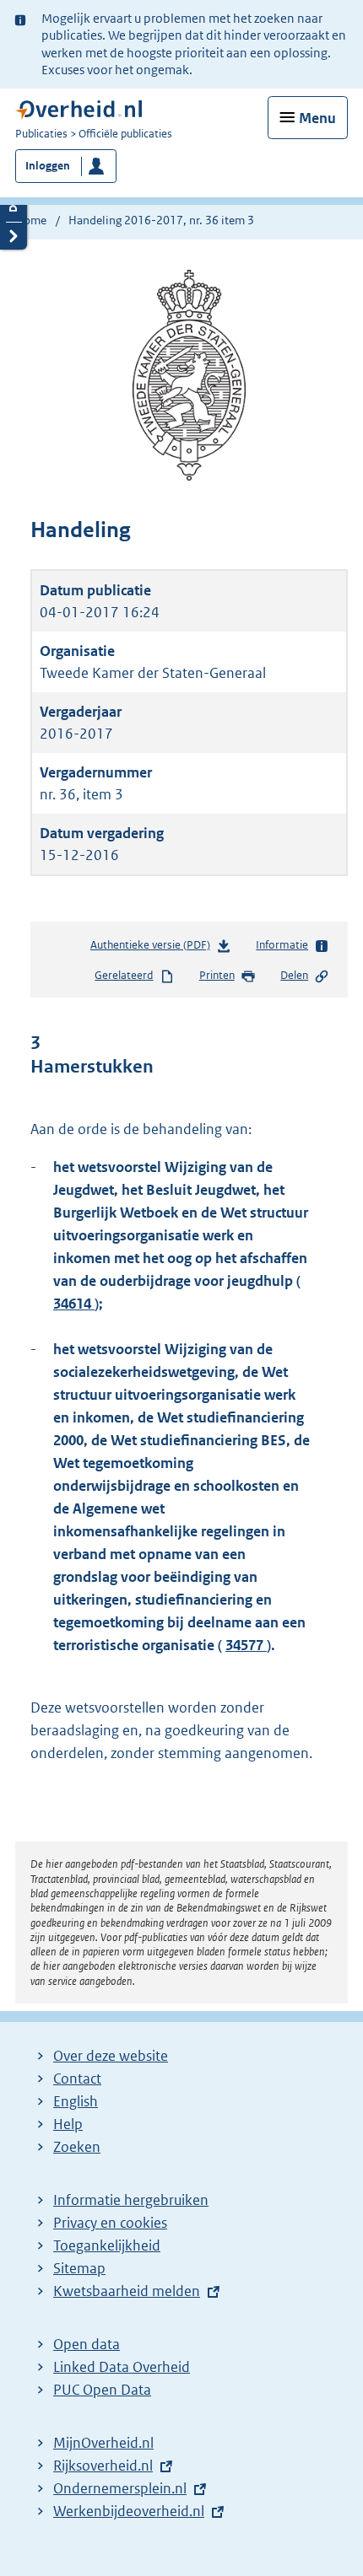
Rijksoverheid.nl (103, 2466)
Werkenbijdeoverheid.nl (129, 2511)
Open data (87, 2344)
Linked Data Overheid (122, 2367)
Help (68, 2124)
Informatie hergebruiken (131, 2200)
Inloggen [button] (48, 166)
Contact (77, 2079)
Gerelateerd (124, 975)
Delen (294, 975)
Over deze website (111, 2056)
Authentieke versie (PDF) (154, 949)
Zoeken (77, 2147)
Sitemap (79, 2268)
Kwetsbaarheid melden (127, 2291)
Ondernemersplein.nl (120, 2488)
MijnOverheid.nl (103, 2443)
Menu (317, 118)
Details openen (14, 208)
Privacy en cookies (110, 2223)
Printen (217, 975)
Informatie (282, 945)
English (76, 2101)
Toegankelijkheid (107, 2245)
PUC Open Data (102, 2390)
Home (31, 220)
